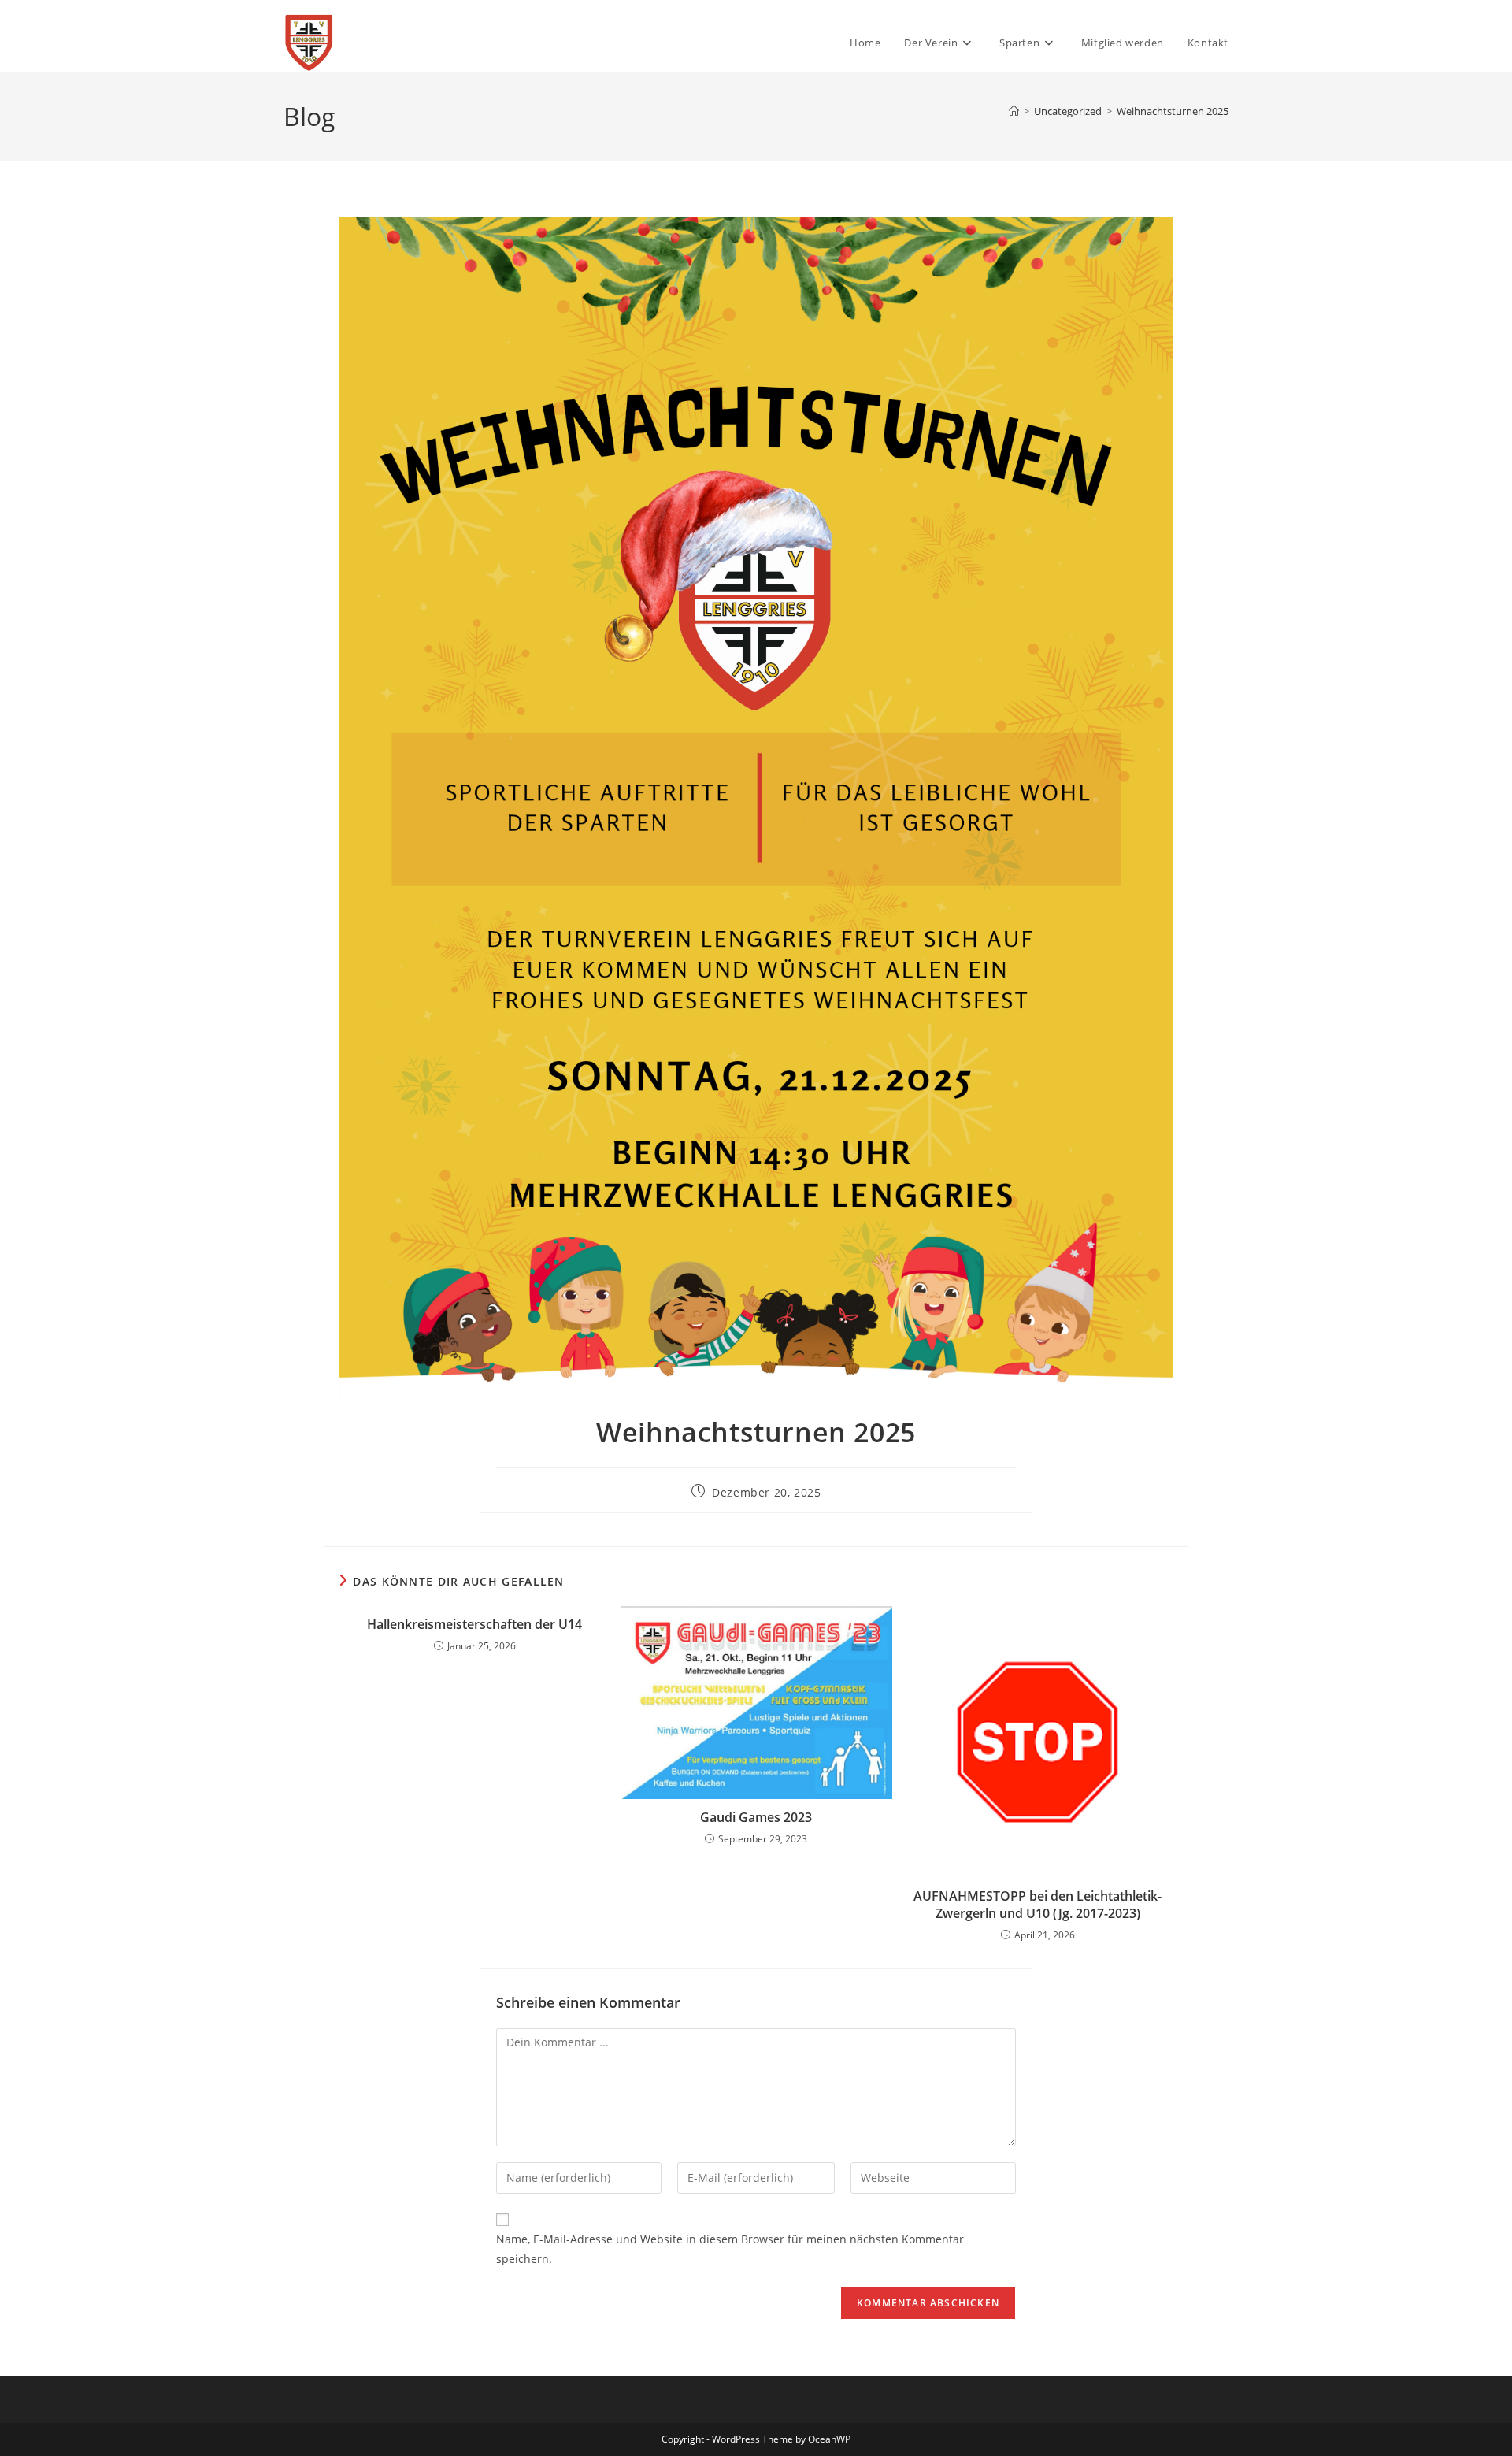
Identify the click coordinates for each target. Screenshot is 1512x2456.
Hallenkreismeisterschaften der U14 (474, 1624)
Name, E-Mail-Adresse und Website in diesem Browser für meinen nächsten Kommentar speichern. (730, 2249)
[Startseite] (1014, 111)
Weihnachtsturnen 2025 (1173, 111)
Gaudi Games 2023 (756, 1817)
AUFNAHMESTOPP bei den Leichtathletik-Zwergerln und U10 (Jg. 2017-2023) (1038, 1905)
